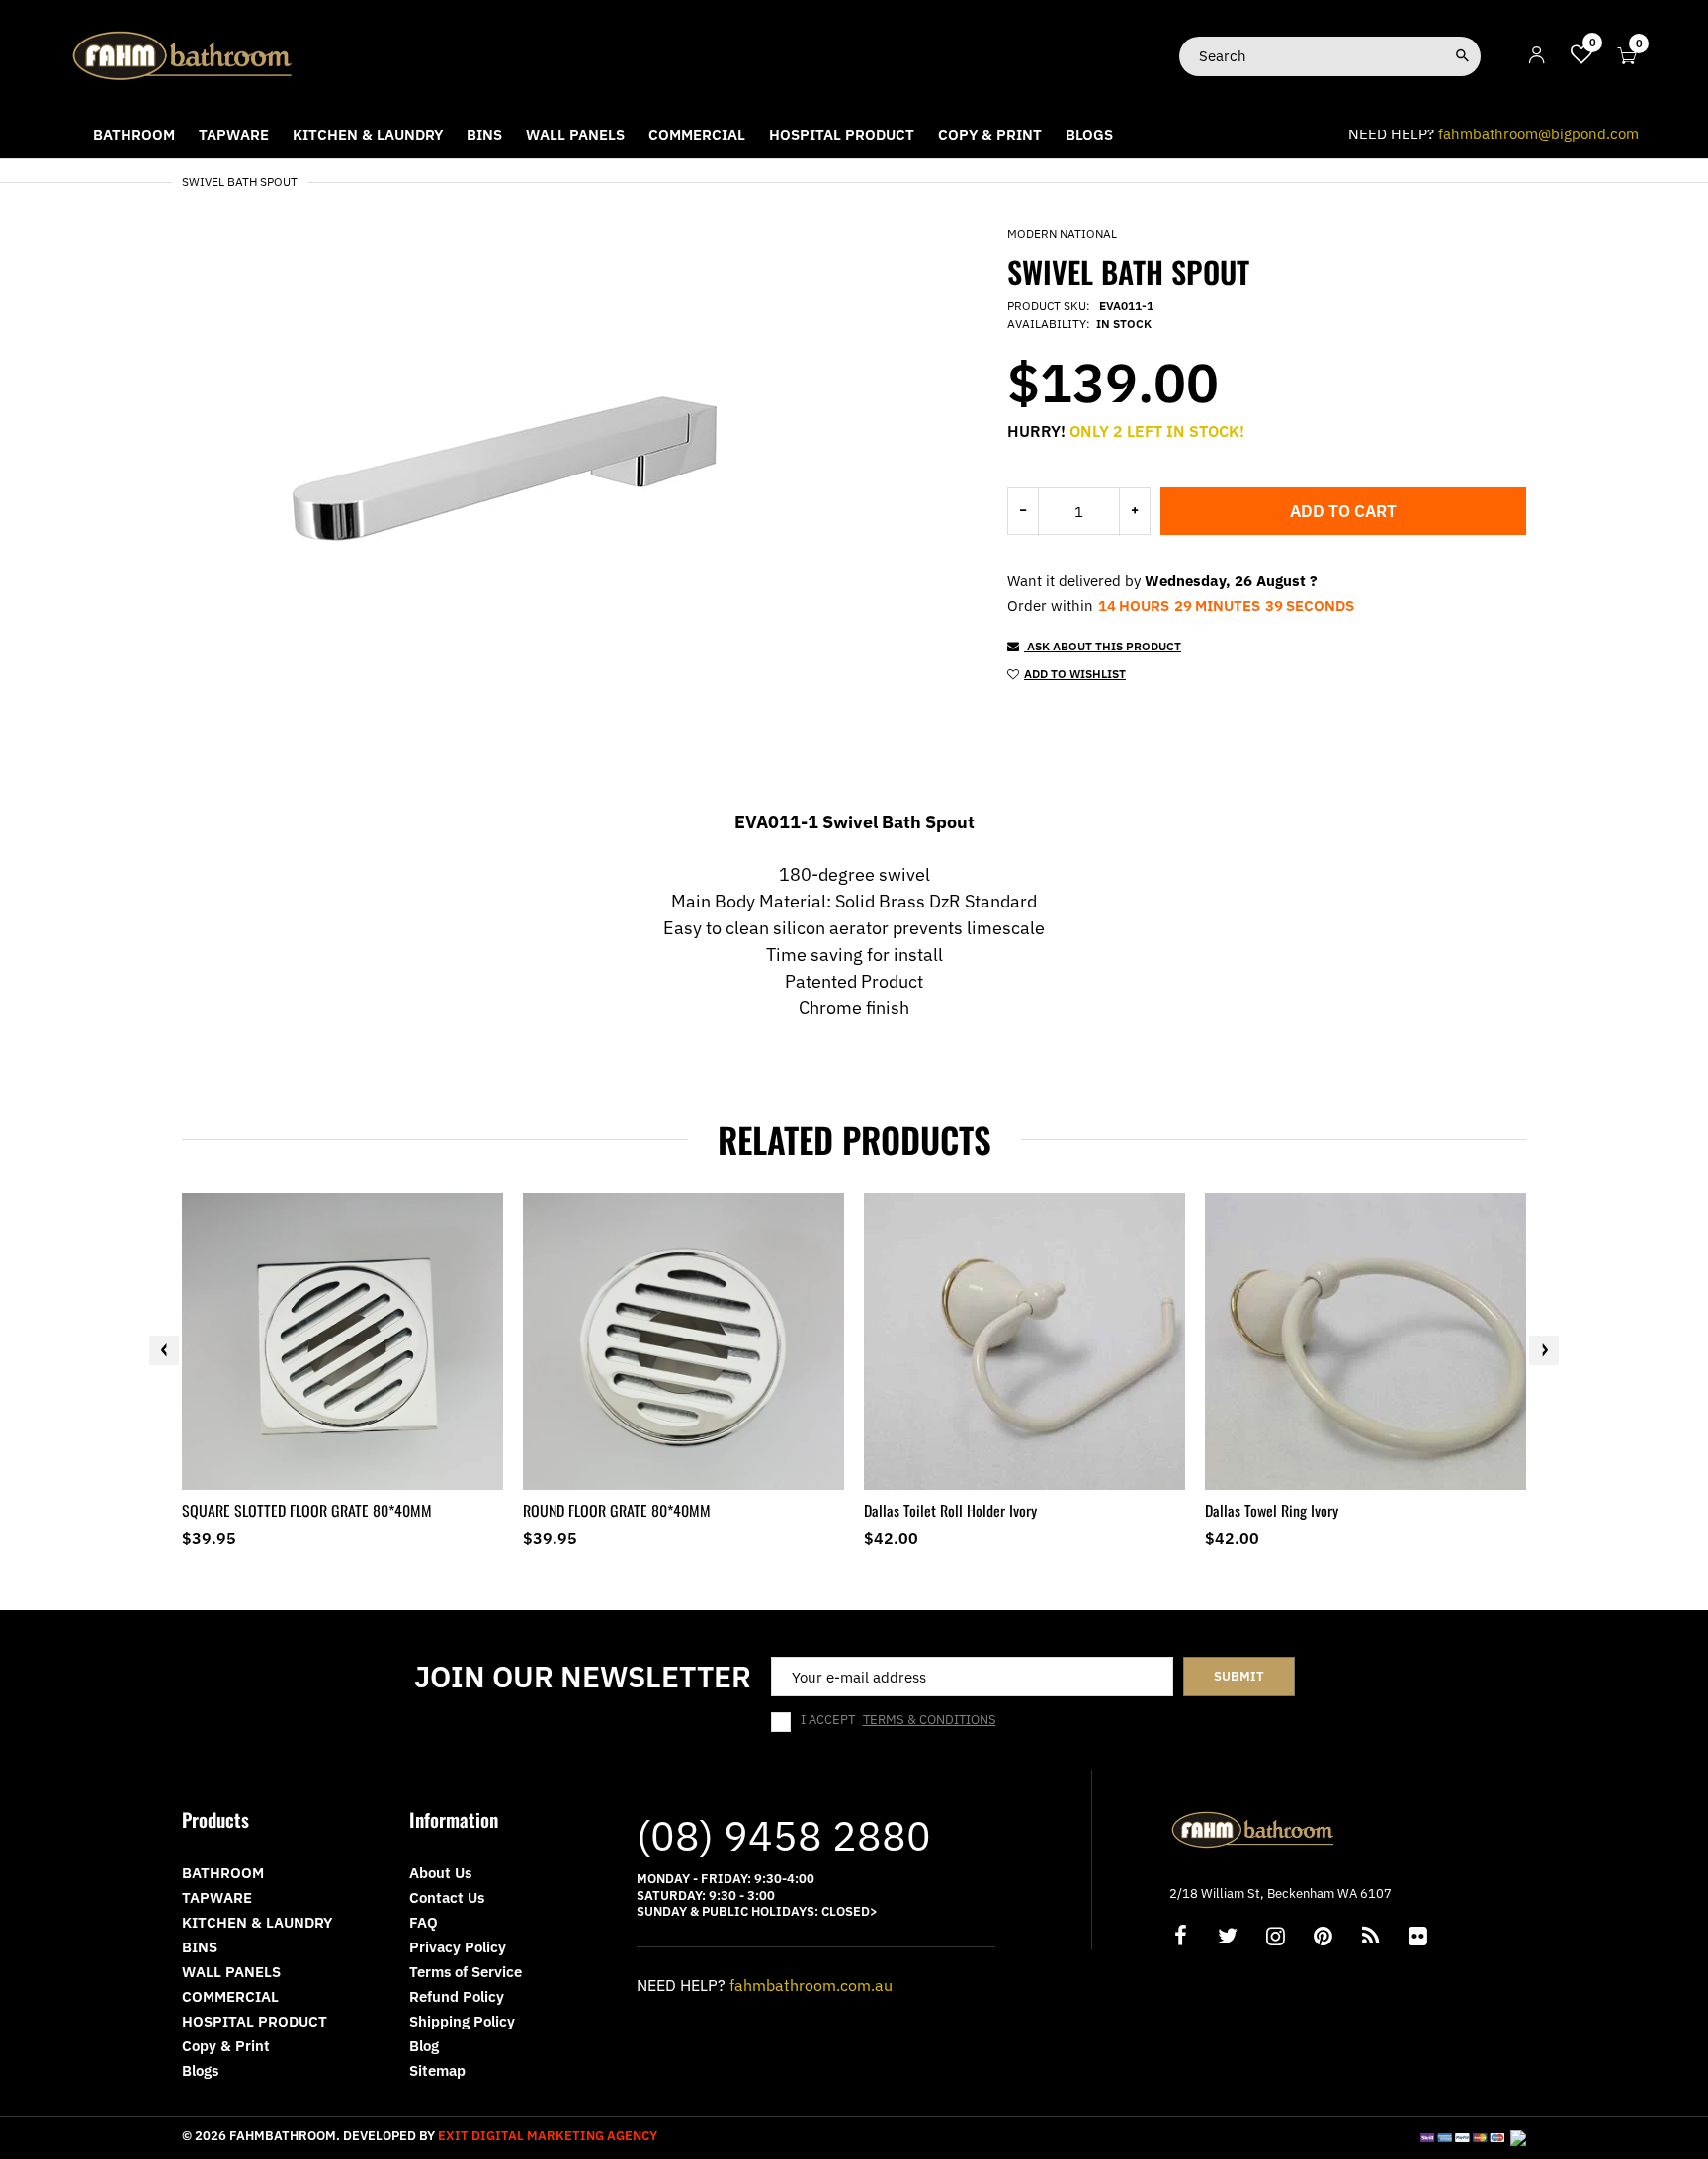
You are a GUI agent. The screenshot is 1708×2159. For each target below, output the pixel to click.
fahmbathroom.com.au (811, 1985)
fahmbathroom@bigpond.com (1538, 134)
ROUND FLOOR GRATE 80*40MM (617, 1511)
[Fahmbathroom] (183, 55)
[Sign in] (1537, 56)
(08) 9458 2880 (784, 1835)
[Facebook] (1180, 1938)
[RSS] (1370, 1938)
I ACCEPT (898, 1720)
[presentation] (164, 1350)
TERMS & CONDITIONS (930, 1720)
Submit (1239, 1676)
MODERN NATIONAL (1062, 234)
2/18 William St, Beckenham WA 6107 (1281, 1894)
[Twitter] (1228, 1938)
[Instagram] (1275, 1938)
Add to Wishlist (1075, 674)
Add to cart (1343, 511)
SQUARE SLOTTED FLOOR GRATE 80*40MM (307, 1511)
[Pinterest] (1323, 1938)
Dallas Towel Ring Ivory (1272, 1511)
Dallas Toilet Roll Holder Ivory (950, 1511)
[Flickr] (1417, 1938)
